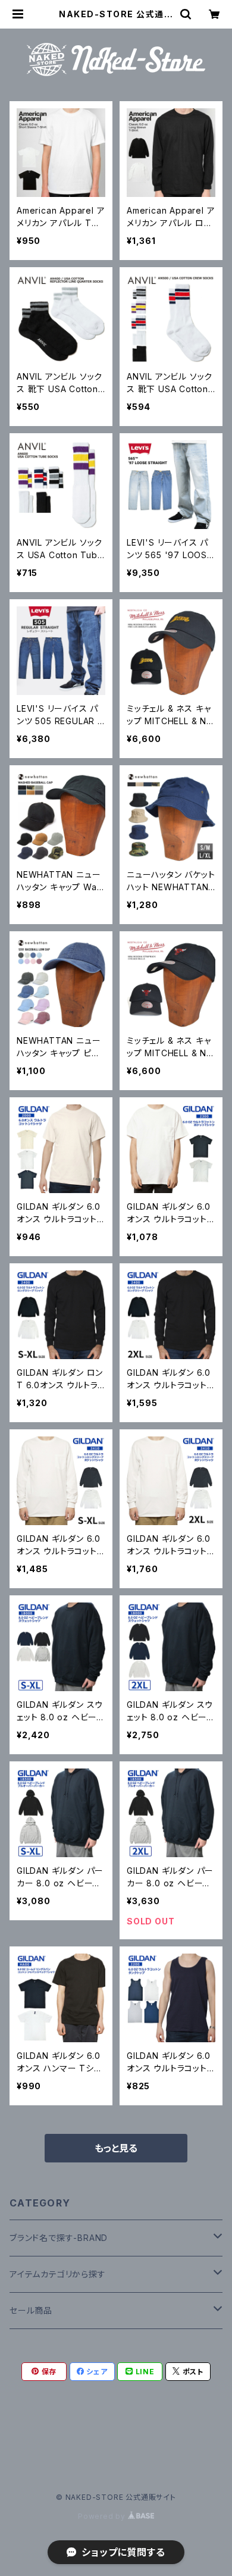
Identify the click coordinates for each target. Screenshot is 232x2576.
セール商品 (31, 2310)
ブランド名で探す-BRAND (59, 2238)
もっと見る (116, 2148)
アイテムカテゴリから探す (58, 2274)
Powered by (103, 2516)
